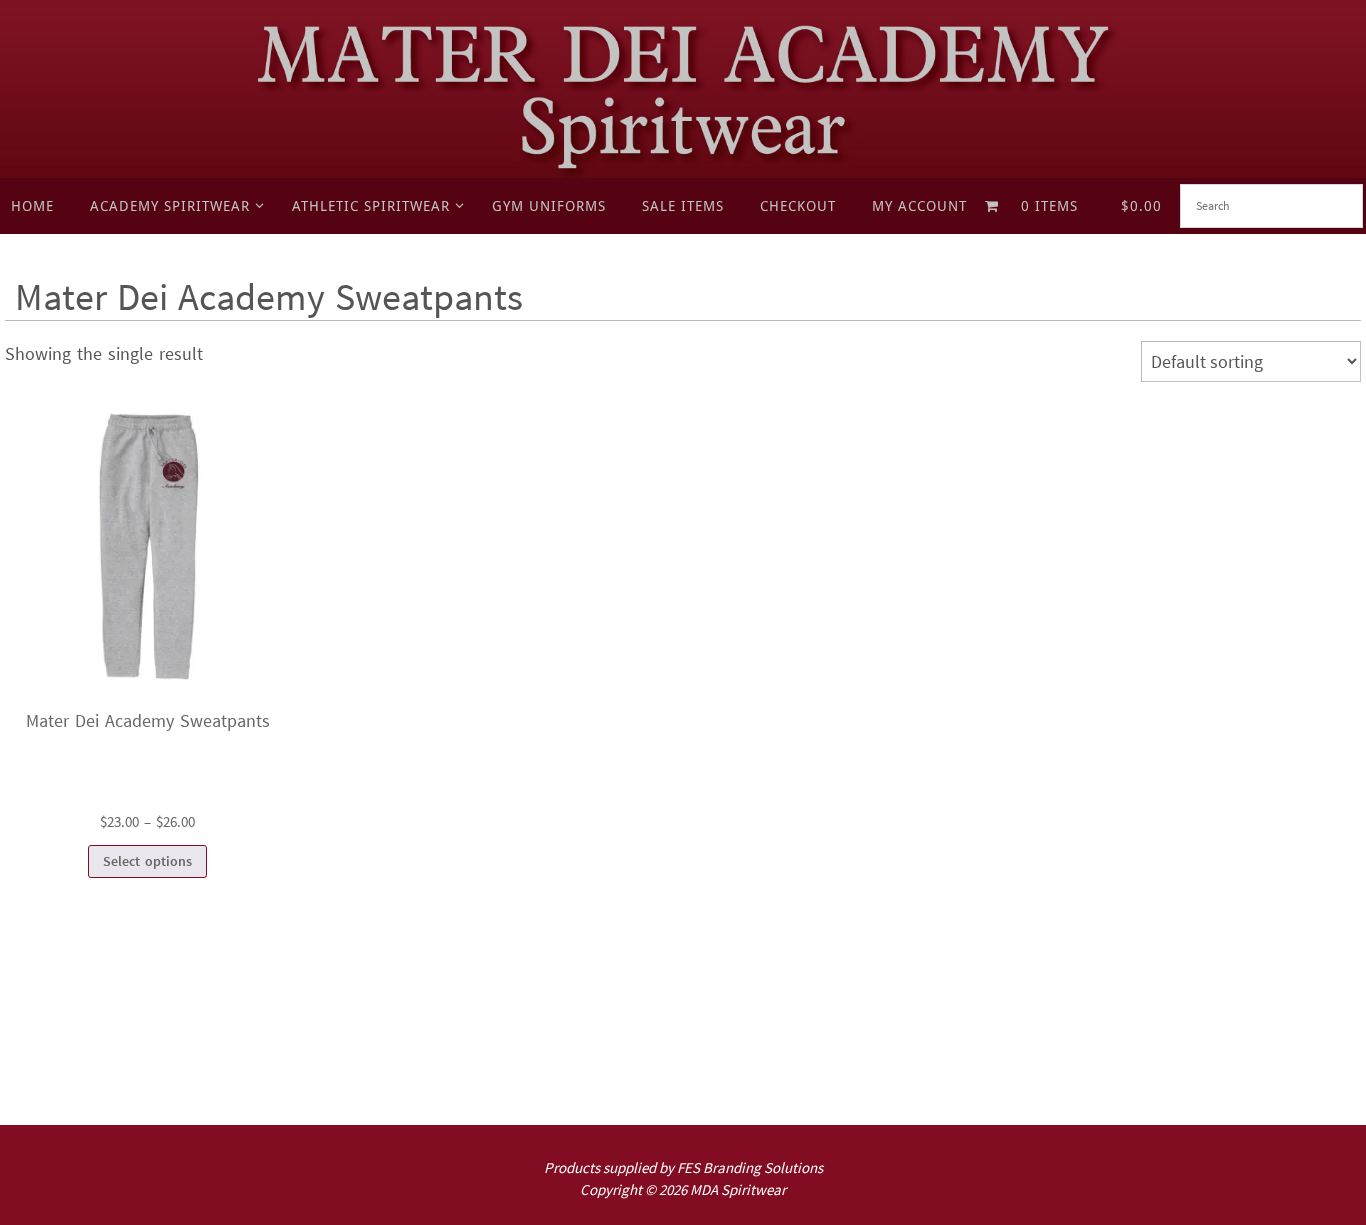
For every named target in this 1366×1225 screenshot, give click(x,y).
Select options (147, 861)
